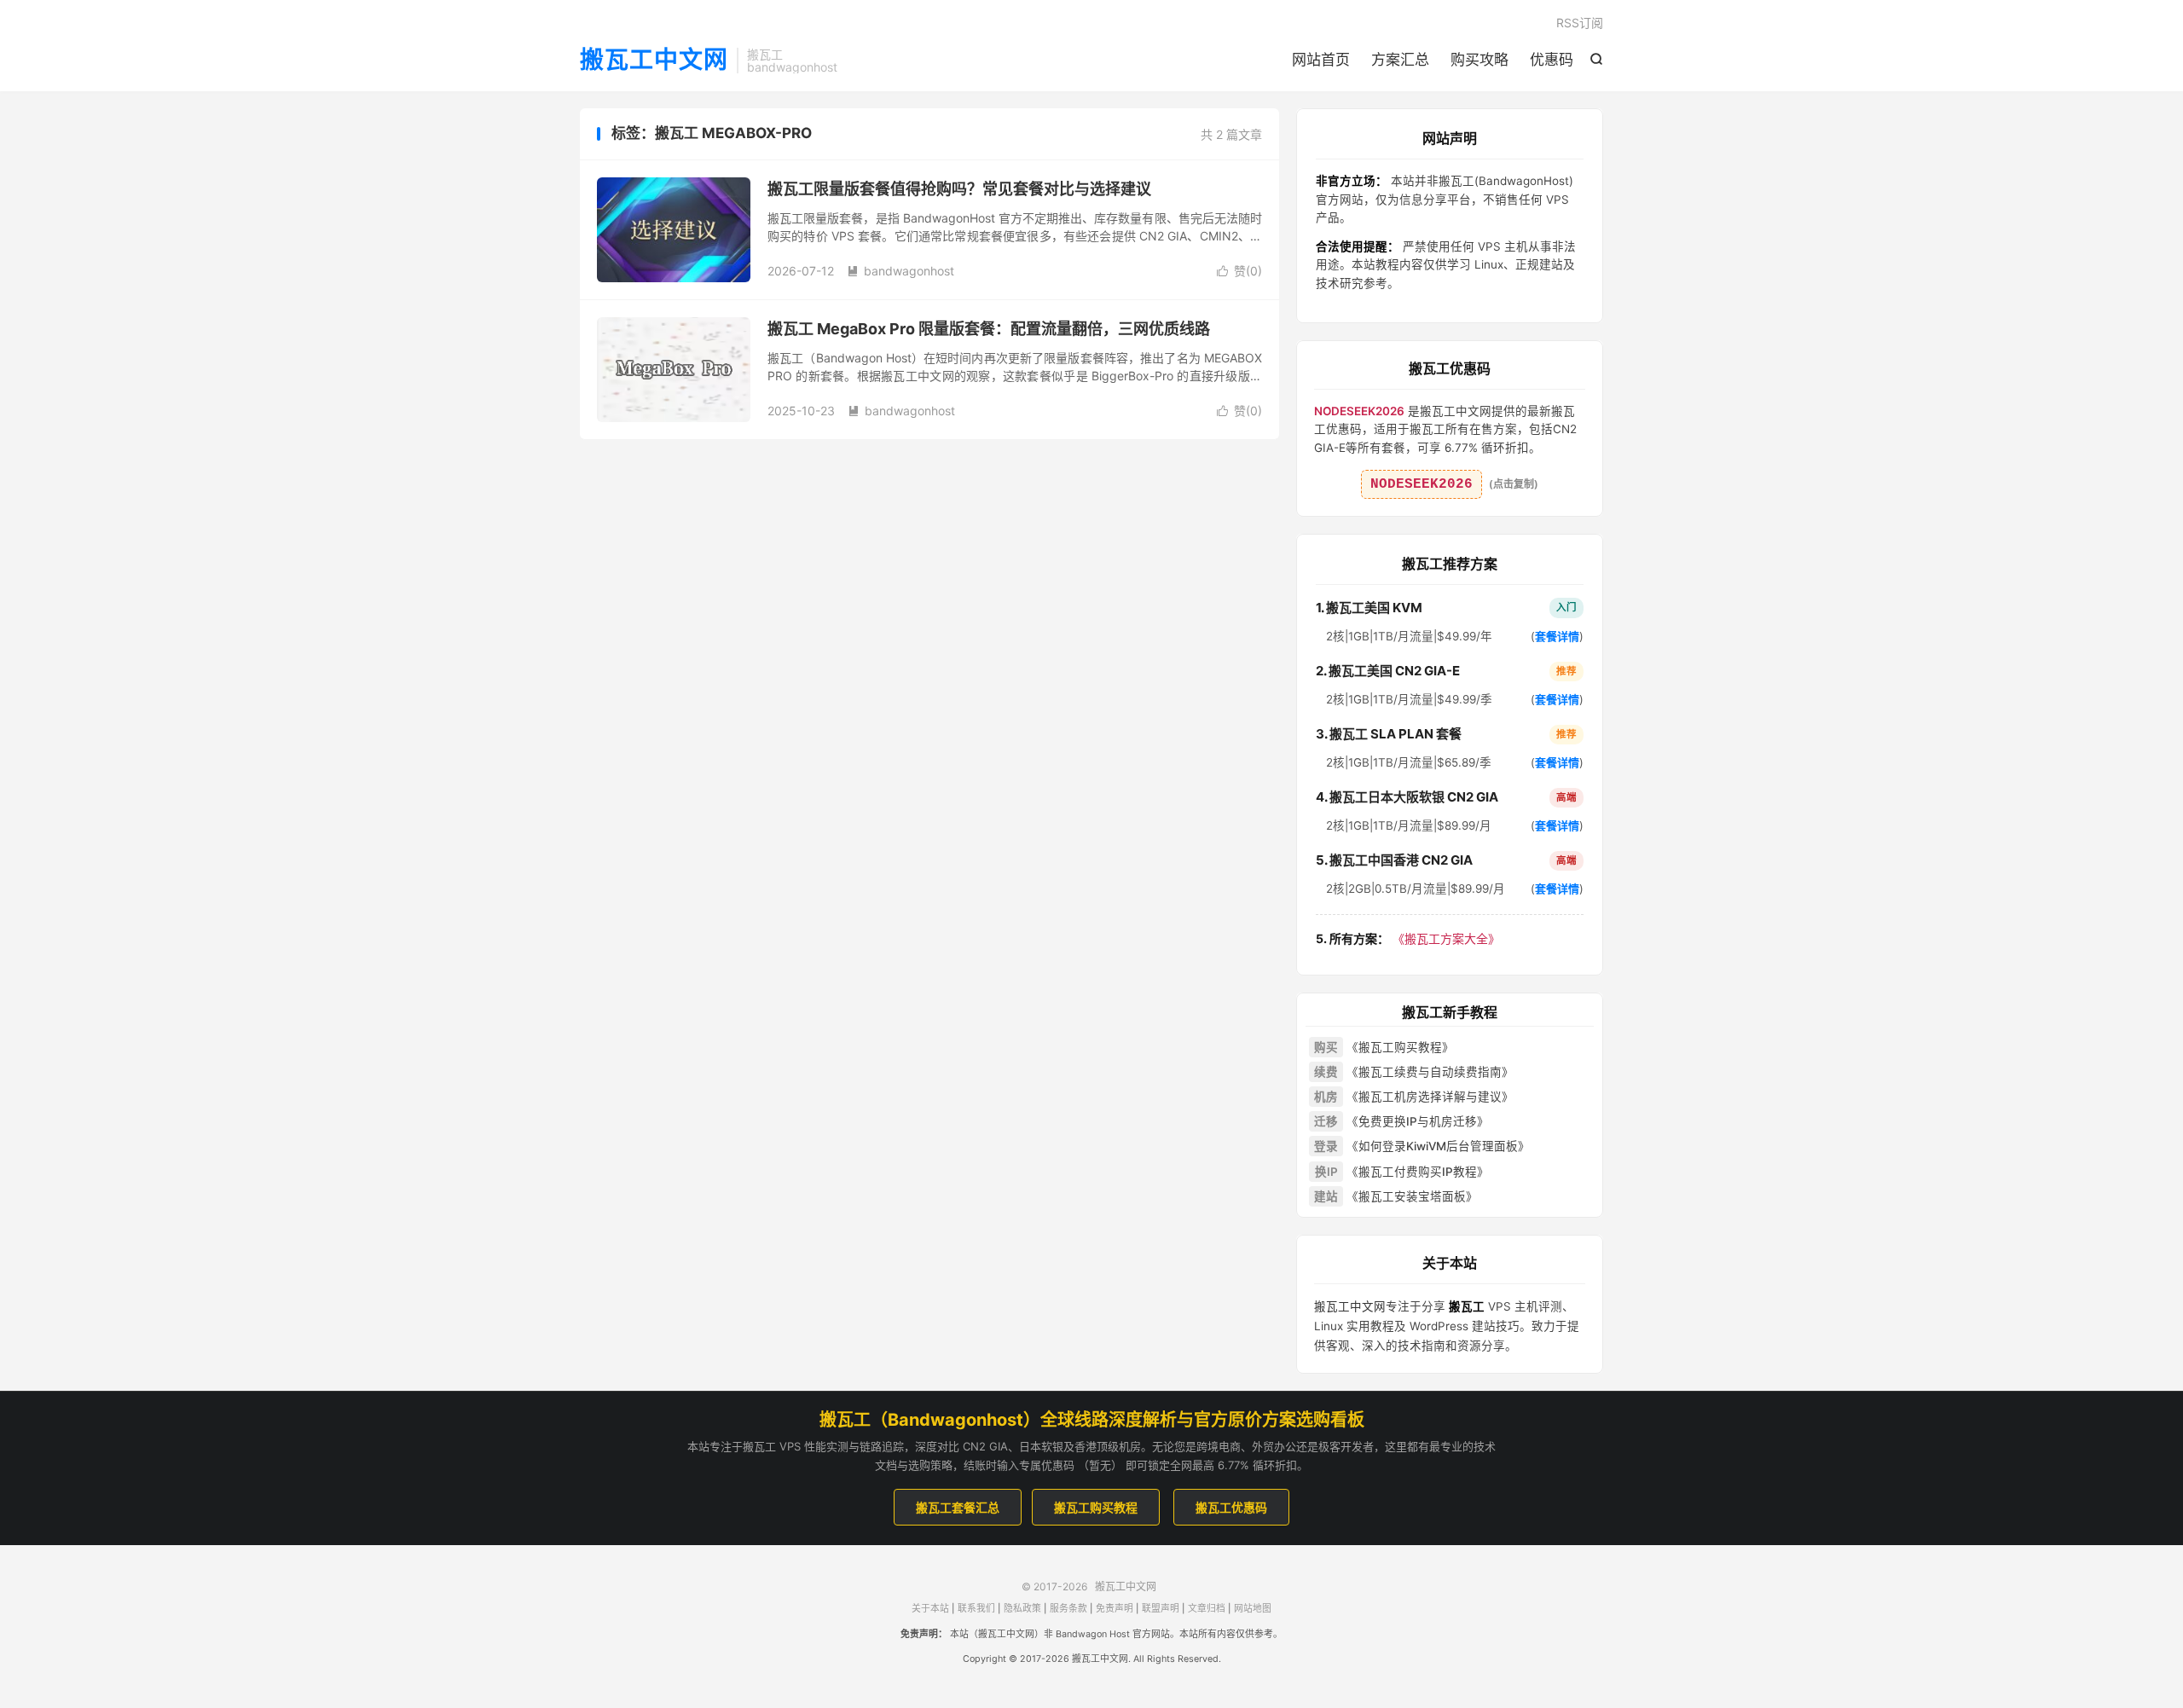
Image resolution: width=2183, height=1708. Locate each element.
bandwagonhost (900, 271)
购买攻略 (1479, 60)
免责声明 (1115, 1609)
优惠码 (1552, 60)
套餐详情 (1557, 636)
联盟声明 (1161, 1609)
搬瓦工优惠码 (1231, 1507)
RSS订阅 (1580, 23)
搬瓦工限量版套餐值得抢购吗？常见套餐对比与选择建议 (959, 189)
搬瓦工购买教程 (1096, 1507)
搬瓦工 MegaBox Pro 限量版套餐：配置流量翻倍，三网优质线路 (989, 329)
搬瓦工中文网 (654, 61)
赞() (1239, 271)
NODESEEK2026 (1422, 484)
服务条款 (1068, 1609)
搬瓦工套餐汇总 (958, 1507)
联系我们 (976, 1609)
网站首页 (1321, 60)
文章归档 (1207, 1609)
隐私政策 (1022, 1609)
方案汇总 (1400, 60)
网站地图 (1253, 1609)
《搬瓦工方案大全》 (1408, 938)
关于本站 (930, 1609)
